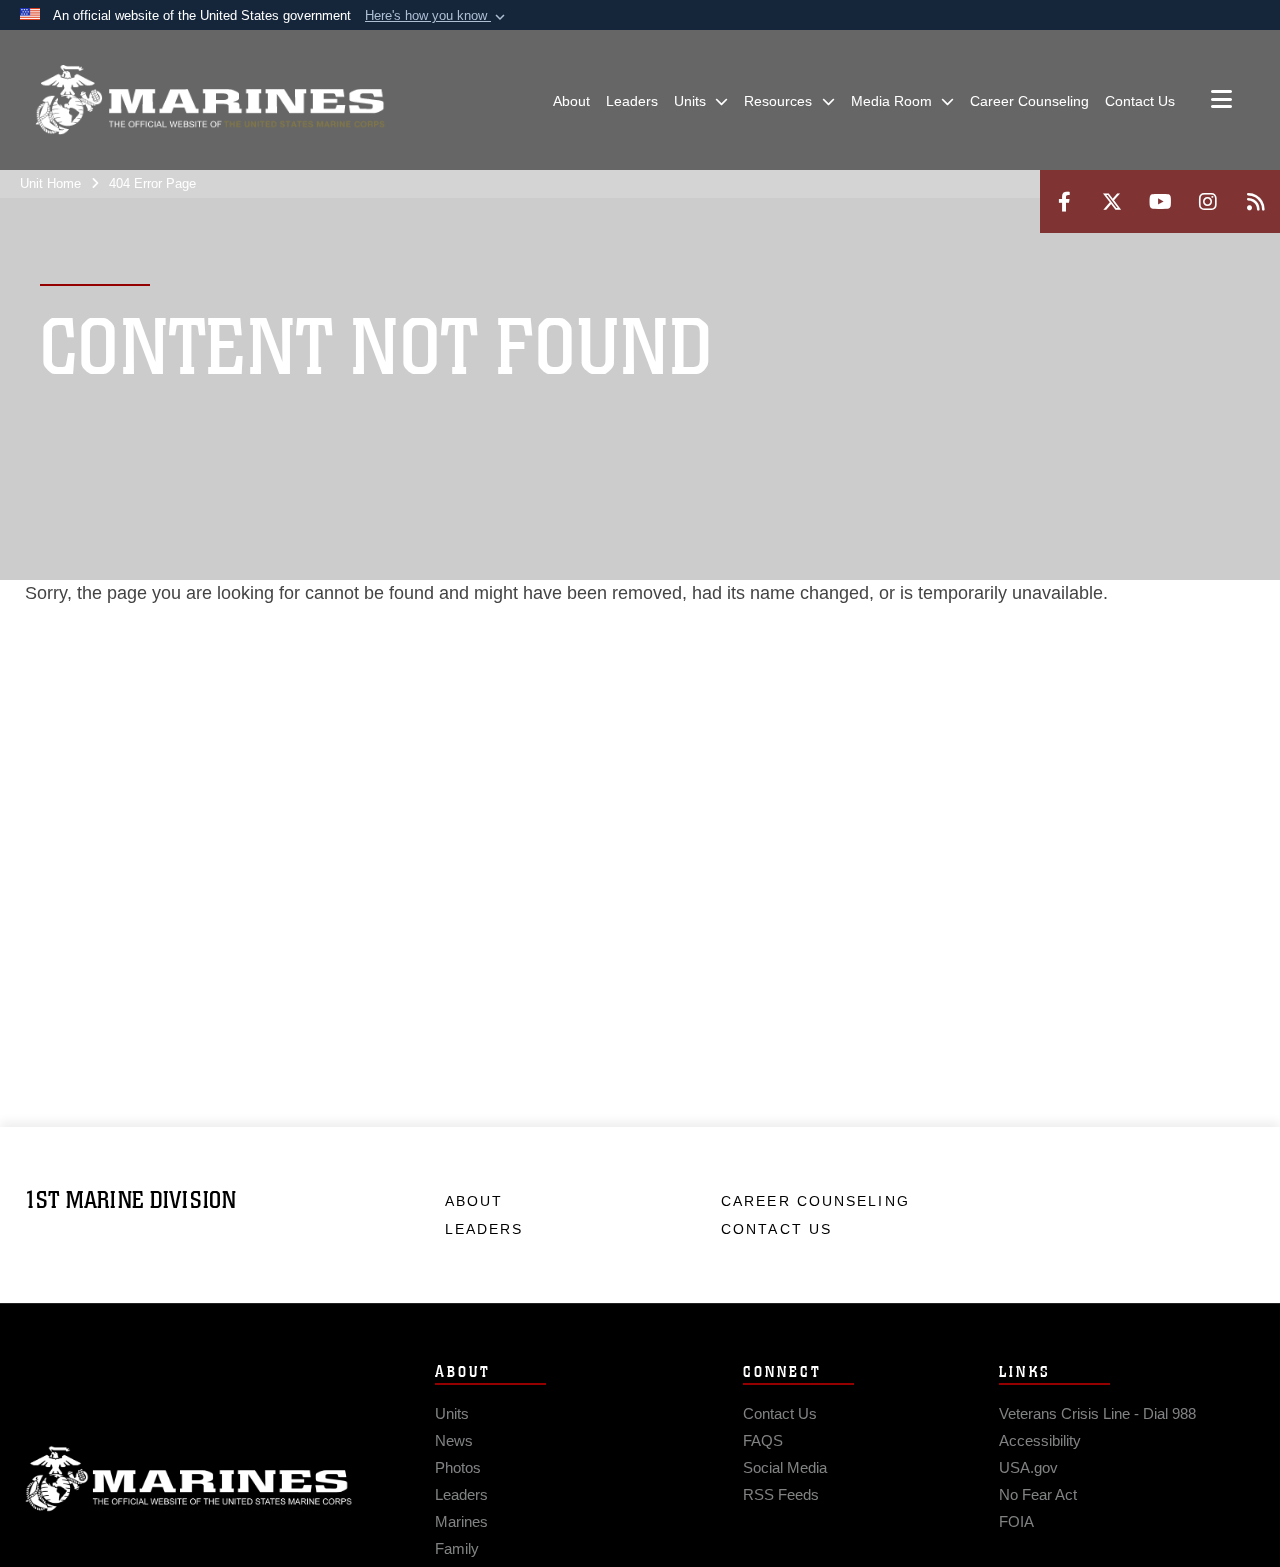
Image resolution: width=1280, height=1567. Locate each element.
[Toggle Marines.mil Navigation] (1221, 101)
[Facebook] (1064, 201)
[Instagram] (1208, 201)
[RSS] (1256, 201)
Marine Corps (189, 1479)
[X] (1112, 201)
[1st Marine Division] (210, 100)
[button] (437, 16)
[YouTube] (1160, 201)
